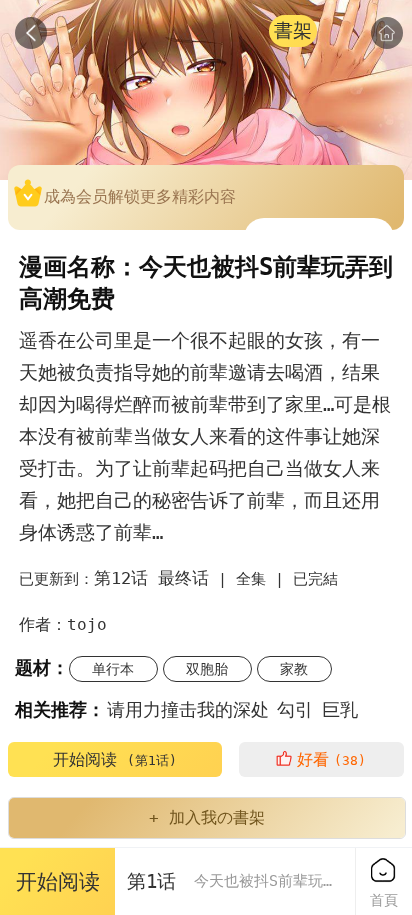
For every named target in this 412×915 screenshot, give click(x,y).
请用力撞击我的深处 (188, 709)
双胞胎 (207, 669)
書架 (293, 30)
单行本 (113, 669)
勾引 (295, 709)
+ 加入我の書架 (207, 817)
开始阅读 (115, 759)
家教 (294, 669)
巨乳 (340, 709)
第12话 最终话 (151, 578)
